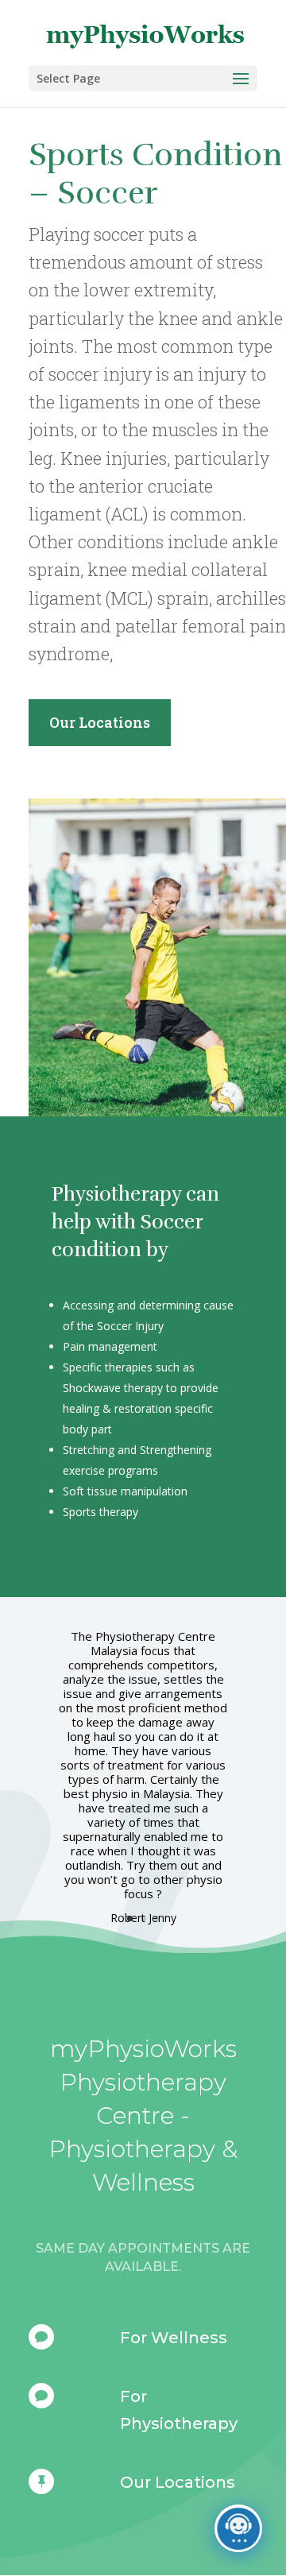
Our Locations (100, 722)
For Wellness (174, 2338)
